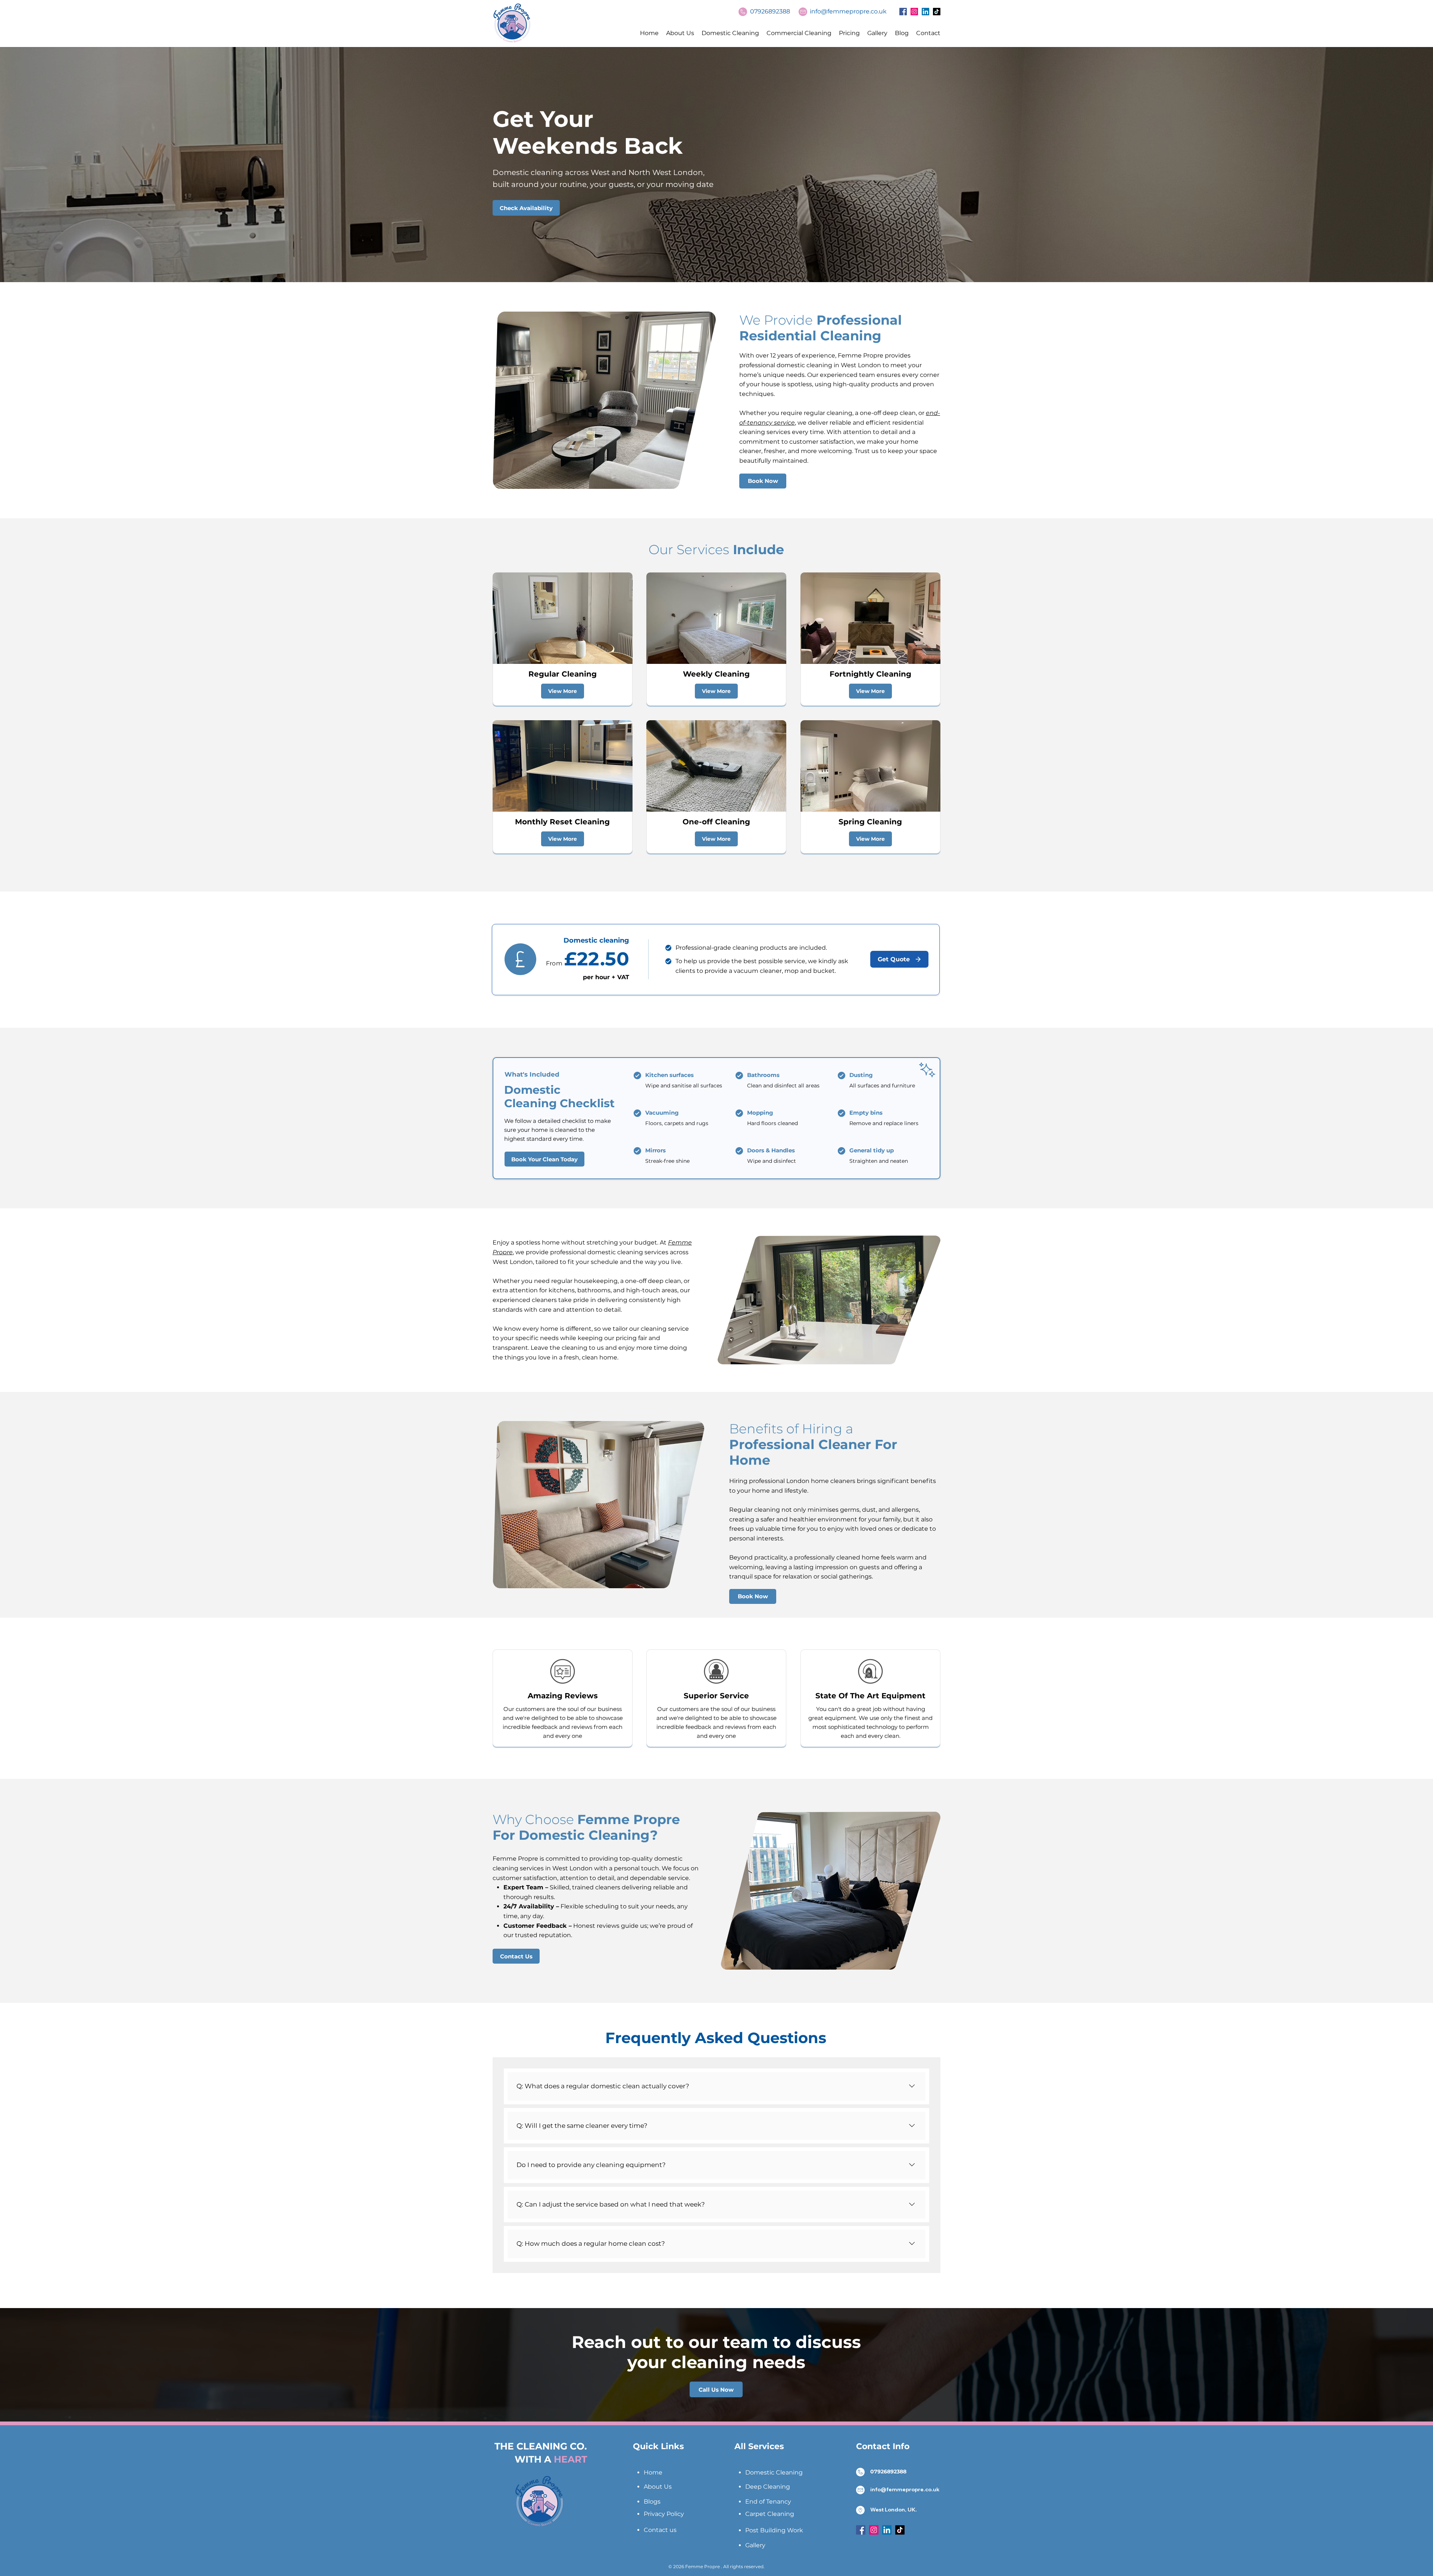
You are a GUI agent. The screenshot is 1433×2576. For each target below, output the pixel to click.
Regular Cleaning (563, 674)
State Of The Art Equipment (870, 1696)
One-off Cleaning (716, 822)
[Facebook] (903, 12)
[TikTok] (937, 12)
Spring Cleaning (870, 822)
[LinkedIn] (925, 12)
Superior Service (716, 1696)
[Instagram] (914, 12)
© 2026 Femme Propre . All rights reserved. (716, 2566)
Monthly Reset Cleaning (562, 822)
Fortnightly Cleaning (870, 674)
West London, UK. (894, 2510)
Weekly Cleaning (716, 674)
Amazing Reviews (563, 1696)
